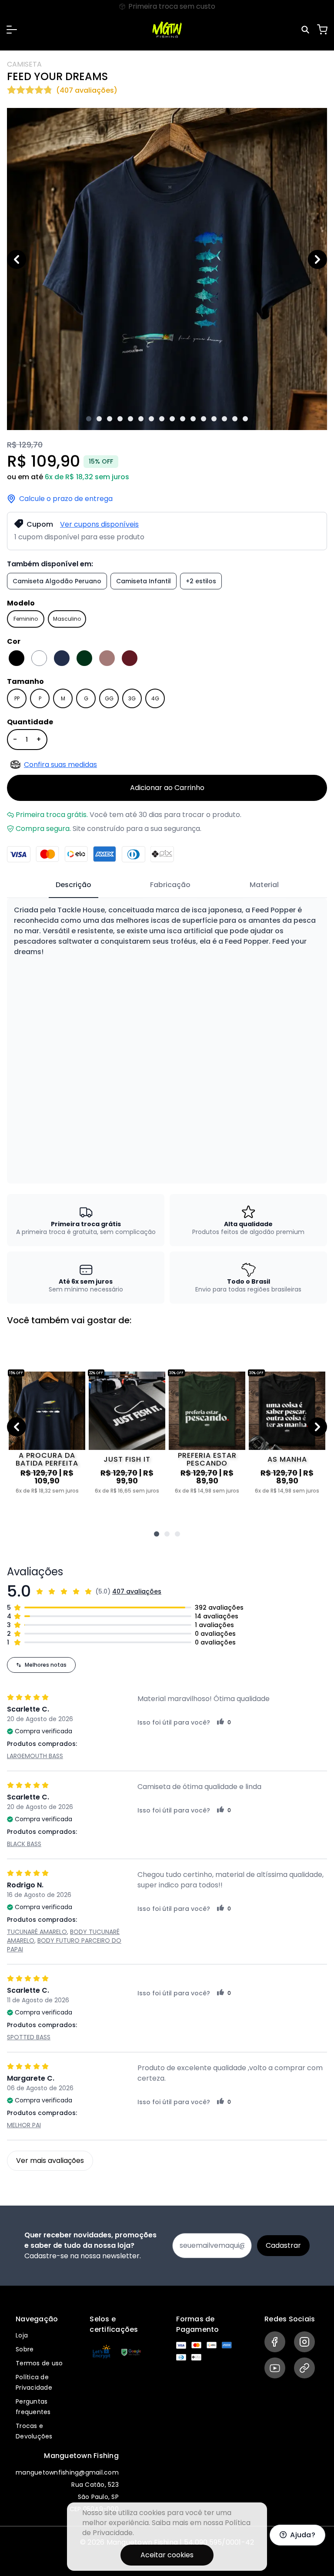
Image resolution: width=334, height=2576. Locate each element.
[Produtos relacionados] (157, 1534)
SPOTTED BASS (29, 2037)
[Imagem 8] (162, 419)
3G (132, 698)
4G (155, 698)
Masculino (67, 619)
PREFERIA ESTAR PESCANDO (207, 1460)
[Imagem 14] (224, 419)
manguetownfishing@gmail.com (67, 2472)
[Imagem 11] (193, 419)
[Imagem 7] (151, 419)
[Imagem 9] (172, 419)
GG (109, 698)
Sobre (25, 2349)
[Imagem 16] (245, 419)
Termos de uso (39, 2363)
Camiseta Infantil (144, 581)
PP (17, 698)
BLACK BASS (24, 1844)
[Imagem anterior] (17, 259)
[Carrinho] (322, 30)
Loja (22, 2335)
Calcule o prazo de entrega (66, 499)
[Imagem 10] (183, 419)
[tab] (73, 885)
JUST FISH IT (127, 1459)
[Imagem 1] (89, 419)
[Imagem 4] (120, 419)
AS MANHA (287, 1459)
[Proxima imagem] (317, 259)
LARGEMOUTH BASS (35, 1756)
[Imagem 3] (110, 419)
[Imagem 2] (99, 419)
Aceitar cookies (167, 2555)
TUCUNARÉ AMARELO (37, 1932)
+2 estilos (201, 581)
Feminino (26, 619)
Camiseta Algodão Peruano (57, 581)
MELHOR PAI (24, 2125)
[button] (12, 30)
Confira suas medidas (60, 765)
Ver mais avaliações (50, 2161)
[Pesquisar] (307, 30)
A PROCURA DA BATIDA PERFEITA (47, 1460)
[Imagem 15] (235, 419)
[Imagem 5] (130, 419)
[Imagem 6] (141, 419)
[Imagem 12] (204, 419)
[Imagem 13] (214, 419)
